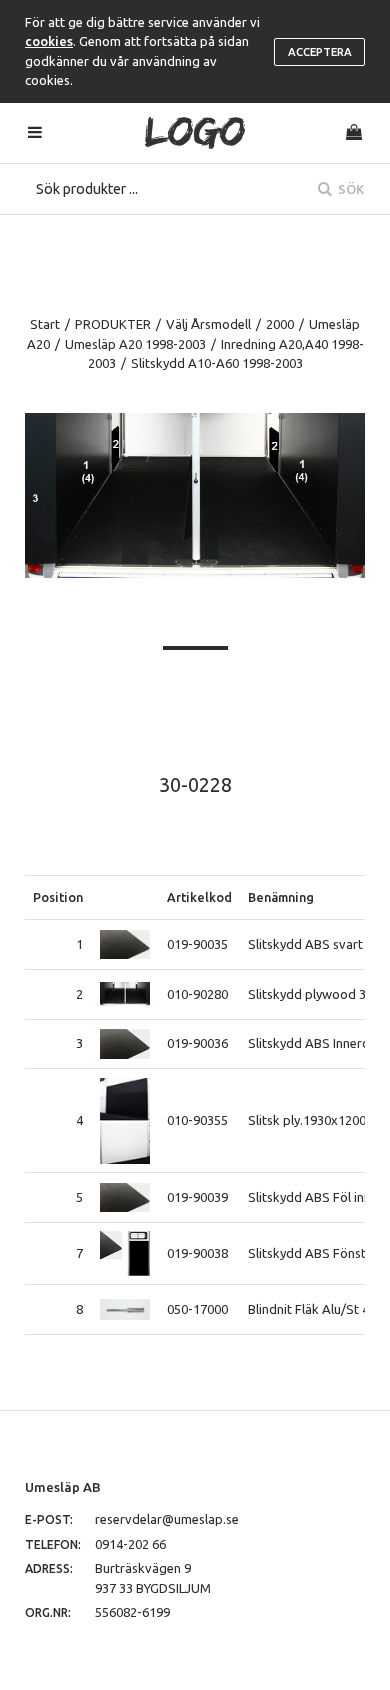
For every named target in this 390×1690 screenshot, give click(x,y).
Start (45, 324)
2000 (280, 324)
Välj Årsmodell (208, 324)
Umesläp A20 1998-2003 (135, 344)
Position (58, 897)
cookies (49, 41)
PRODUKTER (113, 324)
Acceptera (320, 52)
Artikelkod (199, 897)
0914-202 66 (130, 1544)
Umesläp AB (63, 1487)
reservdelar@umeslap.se (167, 1519)
